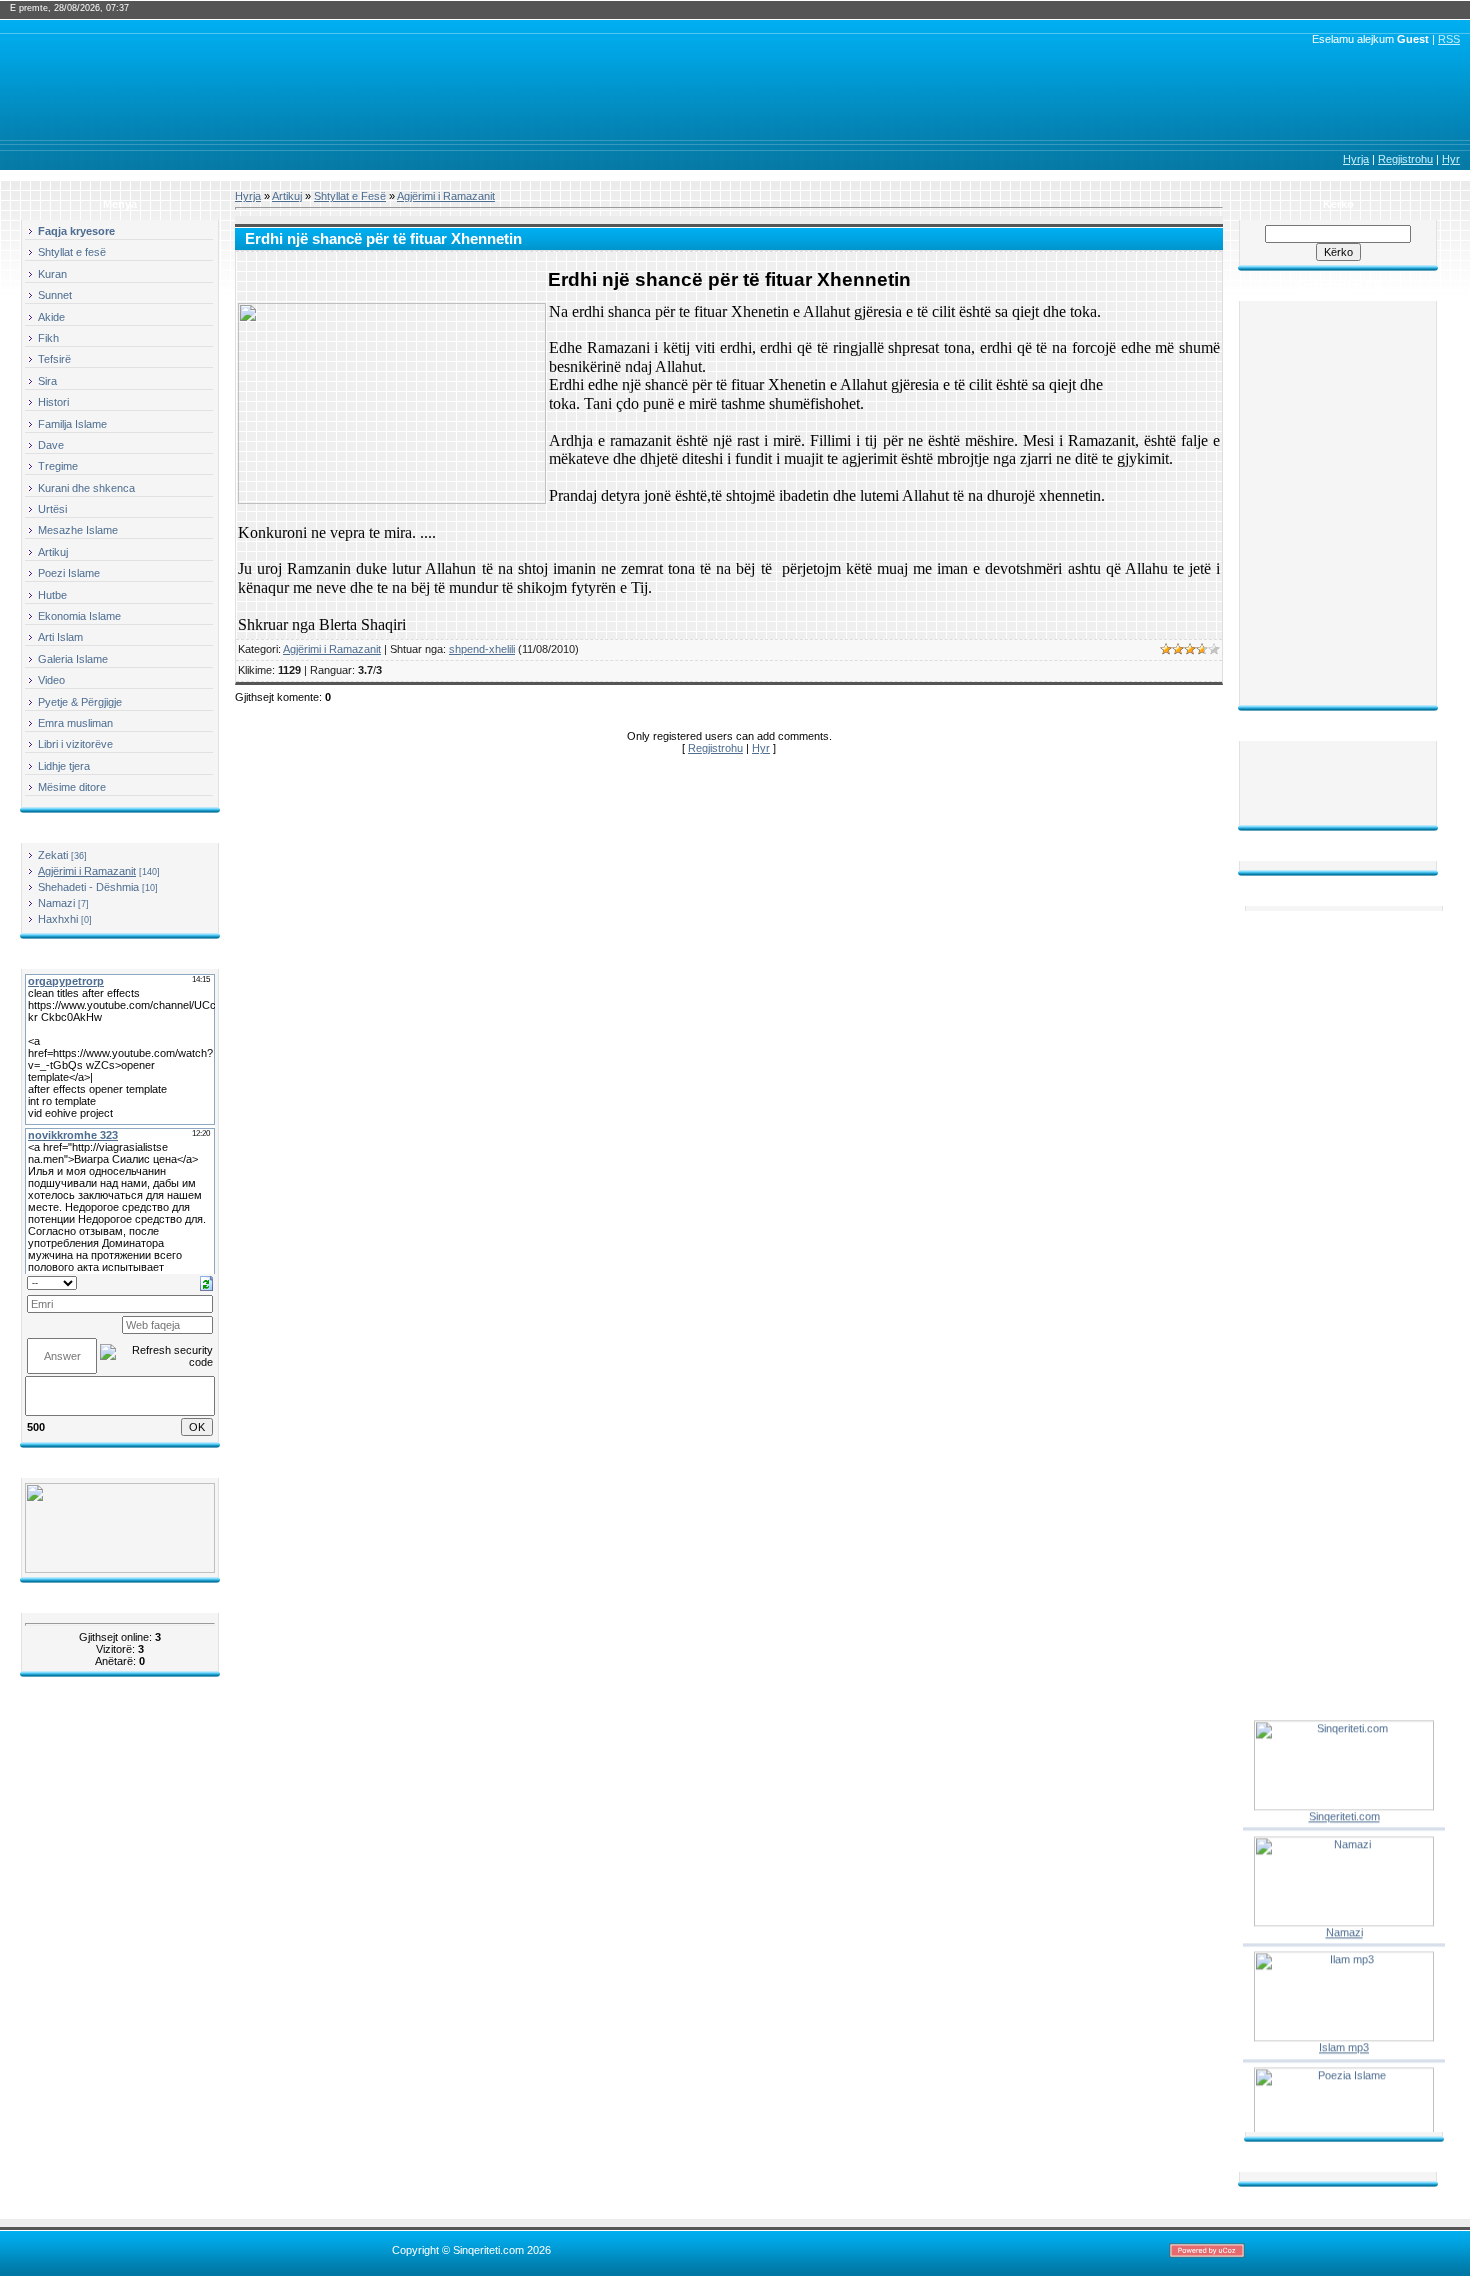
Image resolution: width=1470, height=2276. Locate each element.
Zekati (53, 855)
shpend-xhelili (482, 649)
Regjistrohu (1405, 159)
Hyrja (1356, 159)
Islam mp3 (1344, 2038)
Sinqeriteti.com (1344, 1806)
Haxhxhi (58, 919)
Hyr (1451, 159)
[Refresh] (206, 1282)
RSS (1449, 39)
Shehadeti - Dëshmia (88, 887)
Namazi (56, 903)
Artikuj (287, 196)
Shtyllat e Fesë (350, 196)
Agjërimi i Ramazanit (87, 871)
